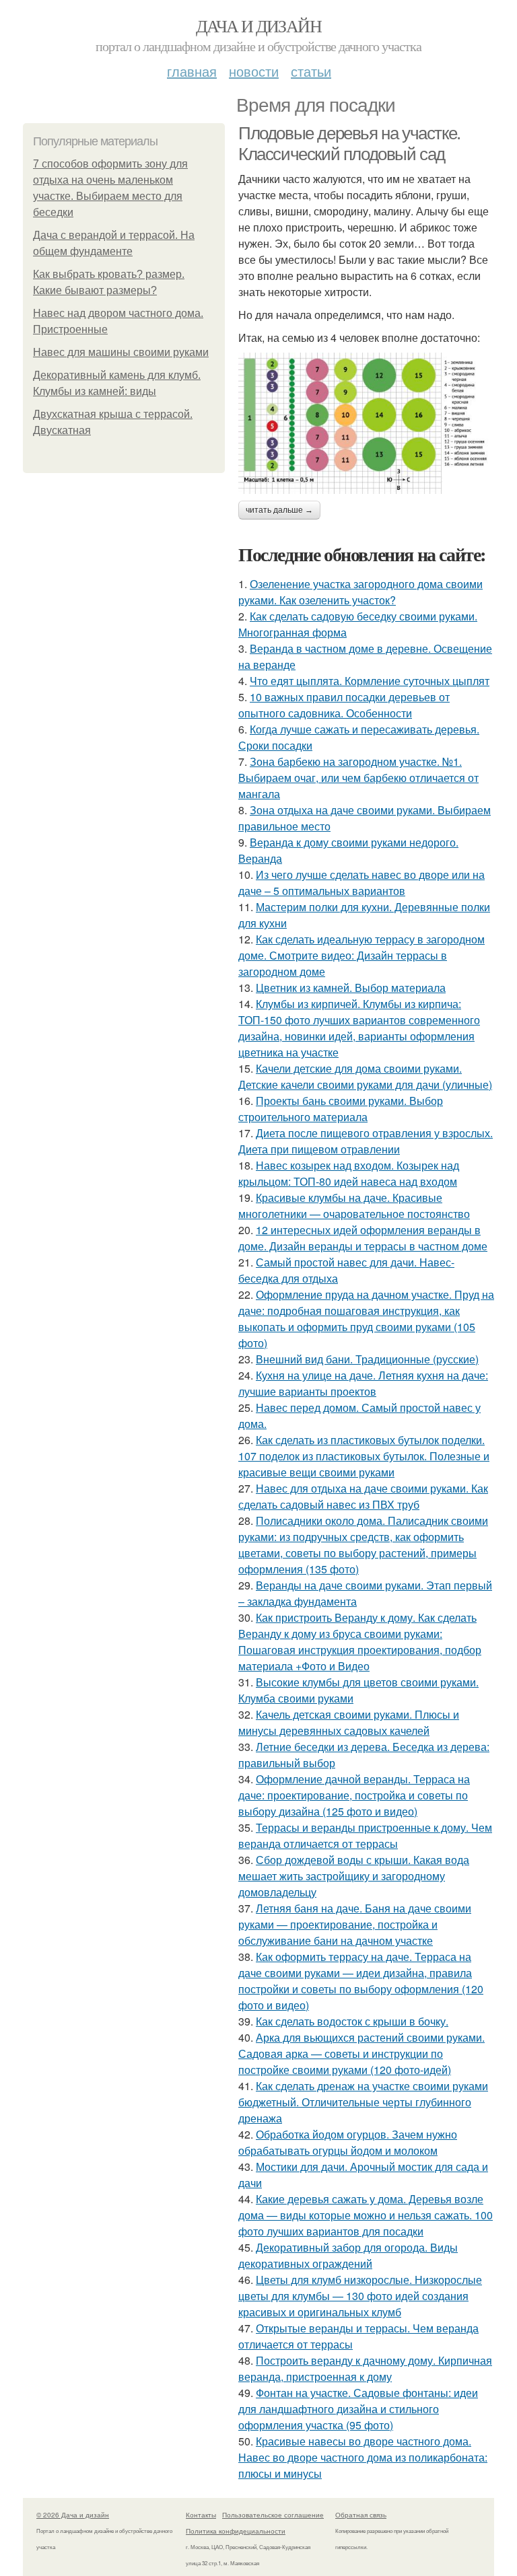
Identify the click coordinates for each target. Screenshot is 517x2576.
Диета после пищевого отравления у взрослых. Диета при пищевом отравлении (366, 1141)
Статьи (311, 71)
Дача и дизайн (258, 26)
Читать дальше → (279, 510)
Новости (254, 71)
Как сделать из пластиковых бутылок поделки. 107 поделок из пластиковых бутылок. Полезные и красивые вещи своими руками (364, 1456)
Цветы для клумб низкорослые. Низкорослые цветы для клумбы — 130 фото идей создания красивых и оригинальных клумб (360, 2296)
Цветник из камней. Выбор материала (351, 988)
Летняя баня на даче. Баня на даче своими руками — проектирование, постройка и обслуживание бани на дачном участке (355, 1924)
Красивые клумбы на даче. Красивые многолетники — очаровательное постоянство (354, 1206)
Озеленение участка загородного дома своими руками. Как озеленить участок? (360, 592)
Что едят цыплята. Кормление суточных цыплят (370, 681)
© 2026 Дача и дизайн (73, 2515)
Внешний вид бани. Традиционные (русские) (367, 1359)
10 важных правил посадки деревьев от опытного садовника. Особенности (344, 705)
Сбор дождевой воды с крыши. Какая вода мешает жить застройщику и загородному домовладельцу (354, 1876)
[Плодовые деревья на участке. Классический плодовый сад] (366, 423)
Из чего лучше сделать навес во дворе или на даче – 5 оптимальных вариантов (361, 883)
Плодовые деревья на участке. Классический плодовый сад (349, 144)
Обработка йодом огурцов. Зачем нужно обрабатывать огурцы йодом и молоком (348, 2142)
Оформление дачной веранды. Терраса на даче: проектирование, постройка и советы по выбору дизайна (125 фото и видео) (354, 1795)
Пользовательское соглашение (273, 2515)
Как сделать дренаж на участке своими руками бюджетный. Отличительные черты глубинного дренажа (363, 2102)
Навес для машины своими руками (121, 352)
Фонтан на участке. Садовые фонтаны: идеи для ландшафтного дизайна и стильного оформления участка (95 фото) (358, 2409)
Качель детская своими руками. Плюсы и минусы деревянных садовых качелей (349, 1722)
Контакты (201, 2515)
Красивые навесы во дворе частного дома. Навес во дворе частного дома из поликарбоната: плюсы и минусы (363, 2457)
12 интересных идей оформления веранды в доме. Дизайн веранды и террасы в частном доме (363, 1238)
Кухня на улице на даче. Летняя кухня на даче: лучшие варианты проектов (363, 1383)
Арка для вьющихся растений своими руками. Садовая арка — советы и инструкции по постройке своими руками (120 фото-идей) (361, 2053)
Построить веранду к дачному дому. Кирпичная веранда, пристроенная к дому (365, 2368)
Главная (192, 71)
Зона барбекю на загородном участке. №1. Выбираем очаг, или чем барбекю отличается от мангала (358, 778)
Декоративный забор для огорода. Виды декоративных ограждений (348, 2255)
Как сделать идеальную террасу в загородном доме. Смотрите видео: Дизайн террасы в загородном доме (361, 955)
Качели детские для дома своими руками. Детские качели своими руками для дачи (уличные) (365, 1076)
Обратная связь (361, 2515)
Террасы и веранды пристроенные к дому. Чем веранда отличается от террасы (365, 1835)
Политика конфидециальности (236, 2531)
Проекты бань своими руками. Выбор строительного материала (341, 1109)
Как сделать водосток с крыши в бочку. (352, 2021)
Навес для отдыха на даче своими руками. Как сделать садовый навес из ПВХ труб (363, 1496)
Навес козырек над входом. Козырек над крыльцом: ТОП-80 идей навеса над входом (349, 1173)
